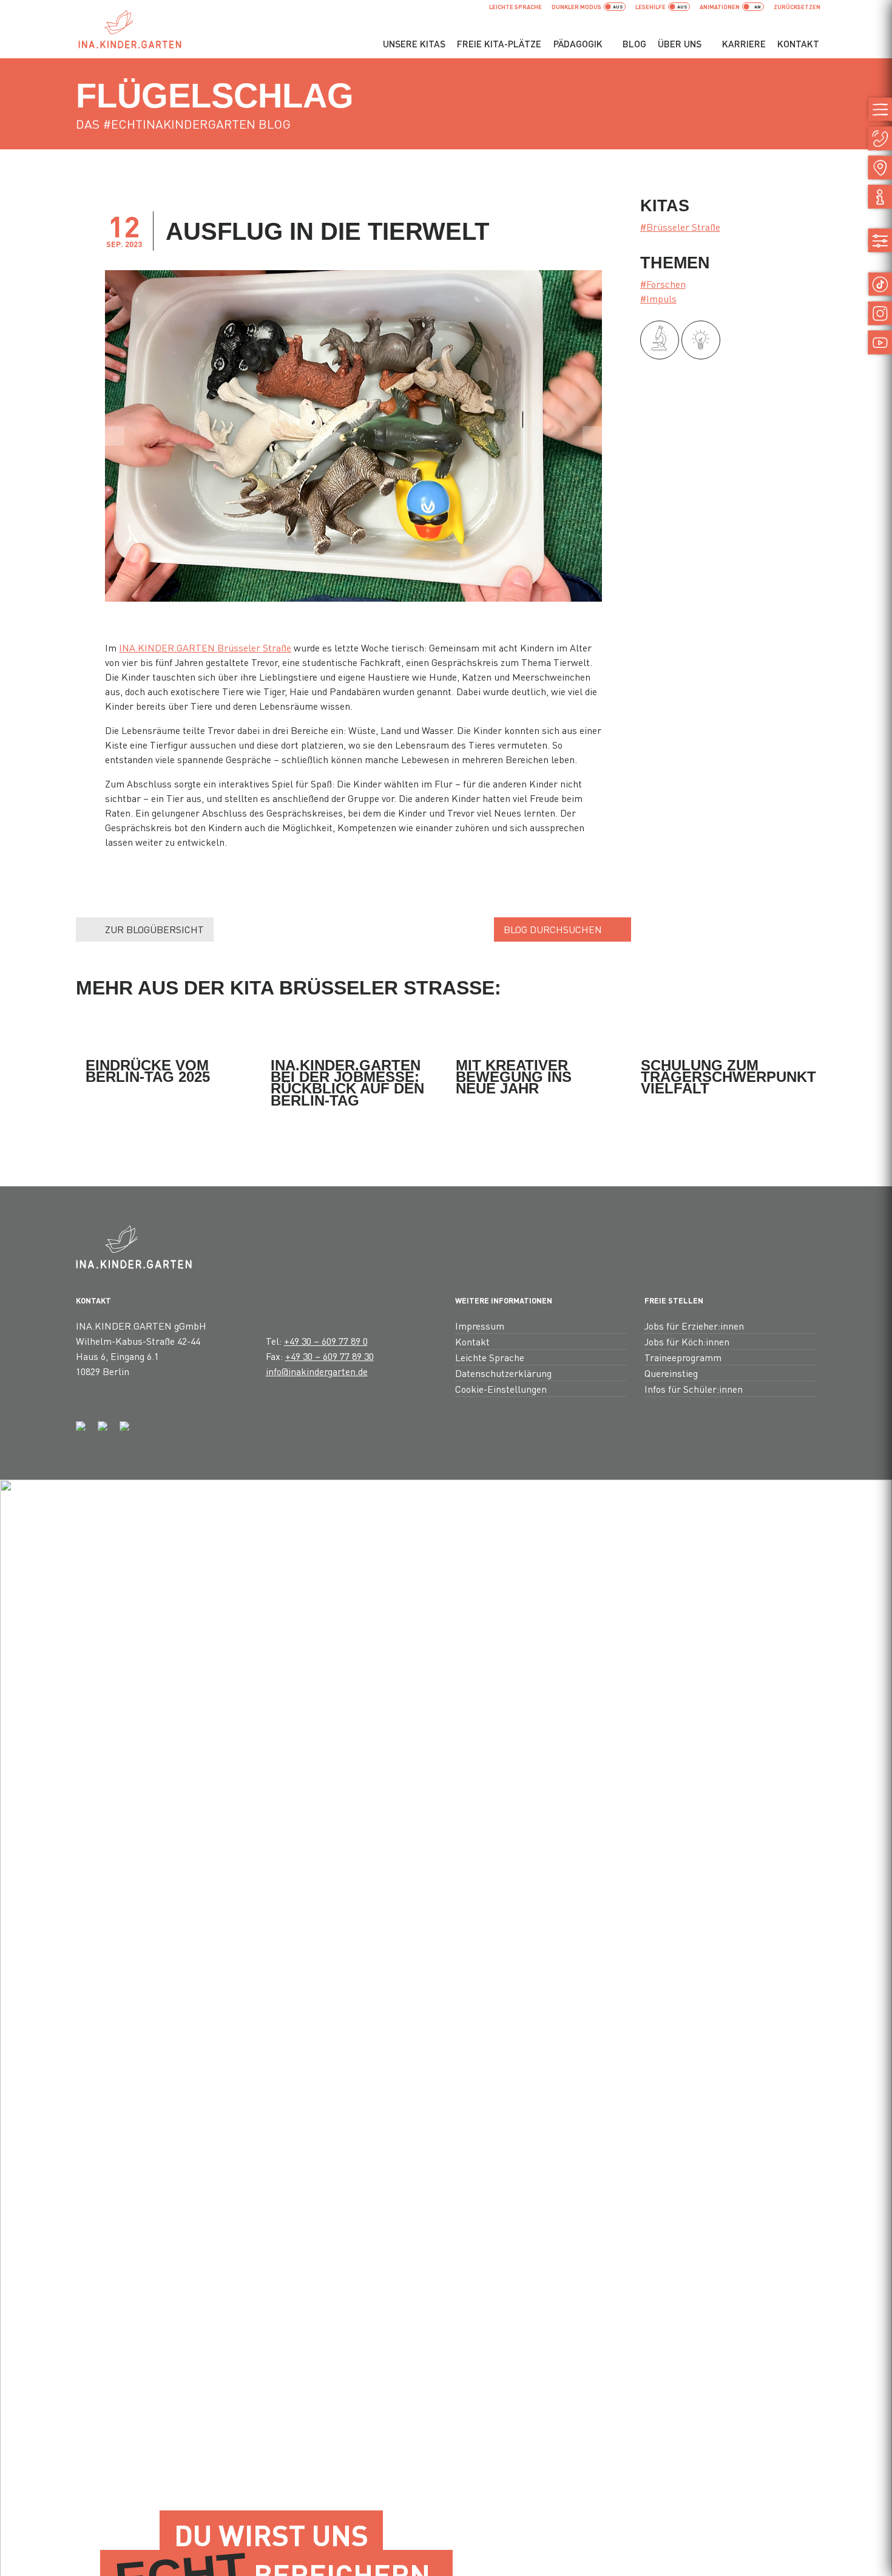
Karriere (744, 44)
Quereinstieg (671, 1373)
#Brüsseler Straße (680, 227)
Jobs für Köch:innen (687, 1341)
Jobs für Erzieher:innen (694, 1326)
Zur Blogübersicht (154, 929)
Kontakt (798, 44)
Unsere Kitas (414, 44)
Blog (634, 44)
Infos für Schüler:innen (694, 1389)
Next (592, 436)
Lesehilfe (650, 7)
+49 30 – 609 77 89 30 (329, 1356)
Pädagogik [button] (578, 44)
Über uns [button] (680, 44)
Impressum (480, 1326)
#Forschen (663, 284)
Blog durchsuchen (553, 929)
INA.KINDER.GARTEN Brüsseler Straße (205, 647)
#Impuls (658, 298)
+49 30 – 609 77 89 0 (326, 1341)
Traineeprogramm (683, 1357)
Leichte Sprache (515, 7)
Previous (115, 436)
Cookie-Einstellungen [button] (501, 1389)
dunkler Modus (576, 7)
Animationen (720, 7)
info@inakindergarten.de (317, 1371)
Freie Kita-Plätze (499, 44)
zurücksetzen (797, 7)
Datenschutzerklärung (503, 1373)
